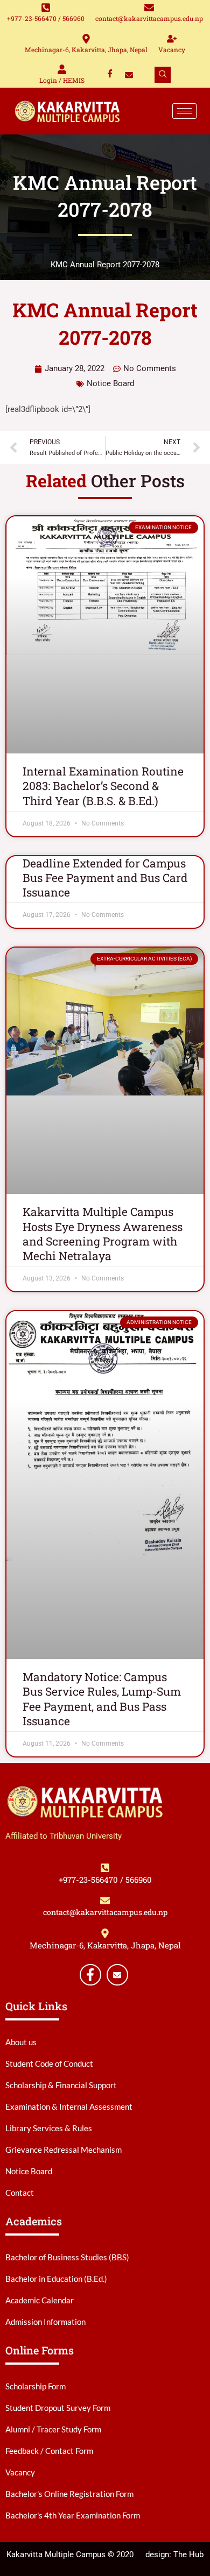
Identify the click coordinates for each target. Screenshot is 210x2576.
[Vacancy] (172, 39)
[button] (163, 75)
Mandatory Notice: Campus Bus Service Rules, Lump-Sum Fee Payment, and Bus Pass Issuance (102, 1699)
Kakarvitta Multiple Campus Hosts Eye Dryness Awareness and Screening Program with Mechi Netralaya (103, 1234)
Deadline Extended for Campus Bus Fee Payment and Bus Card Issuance (105, 878)
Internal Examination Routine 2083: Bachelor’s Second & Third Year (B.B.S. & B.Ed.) (103, 786)
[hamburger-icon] (184, 111)
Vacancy (172, 49)
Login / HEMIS (62, 80)
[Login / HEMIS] (62, 69)
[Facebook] (110, 75)
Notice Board (110, 383)
